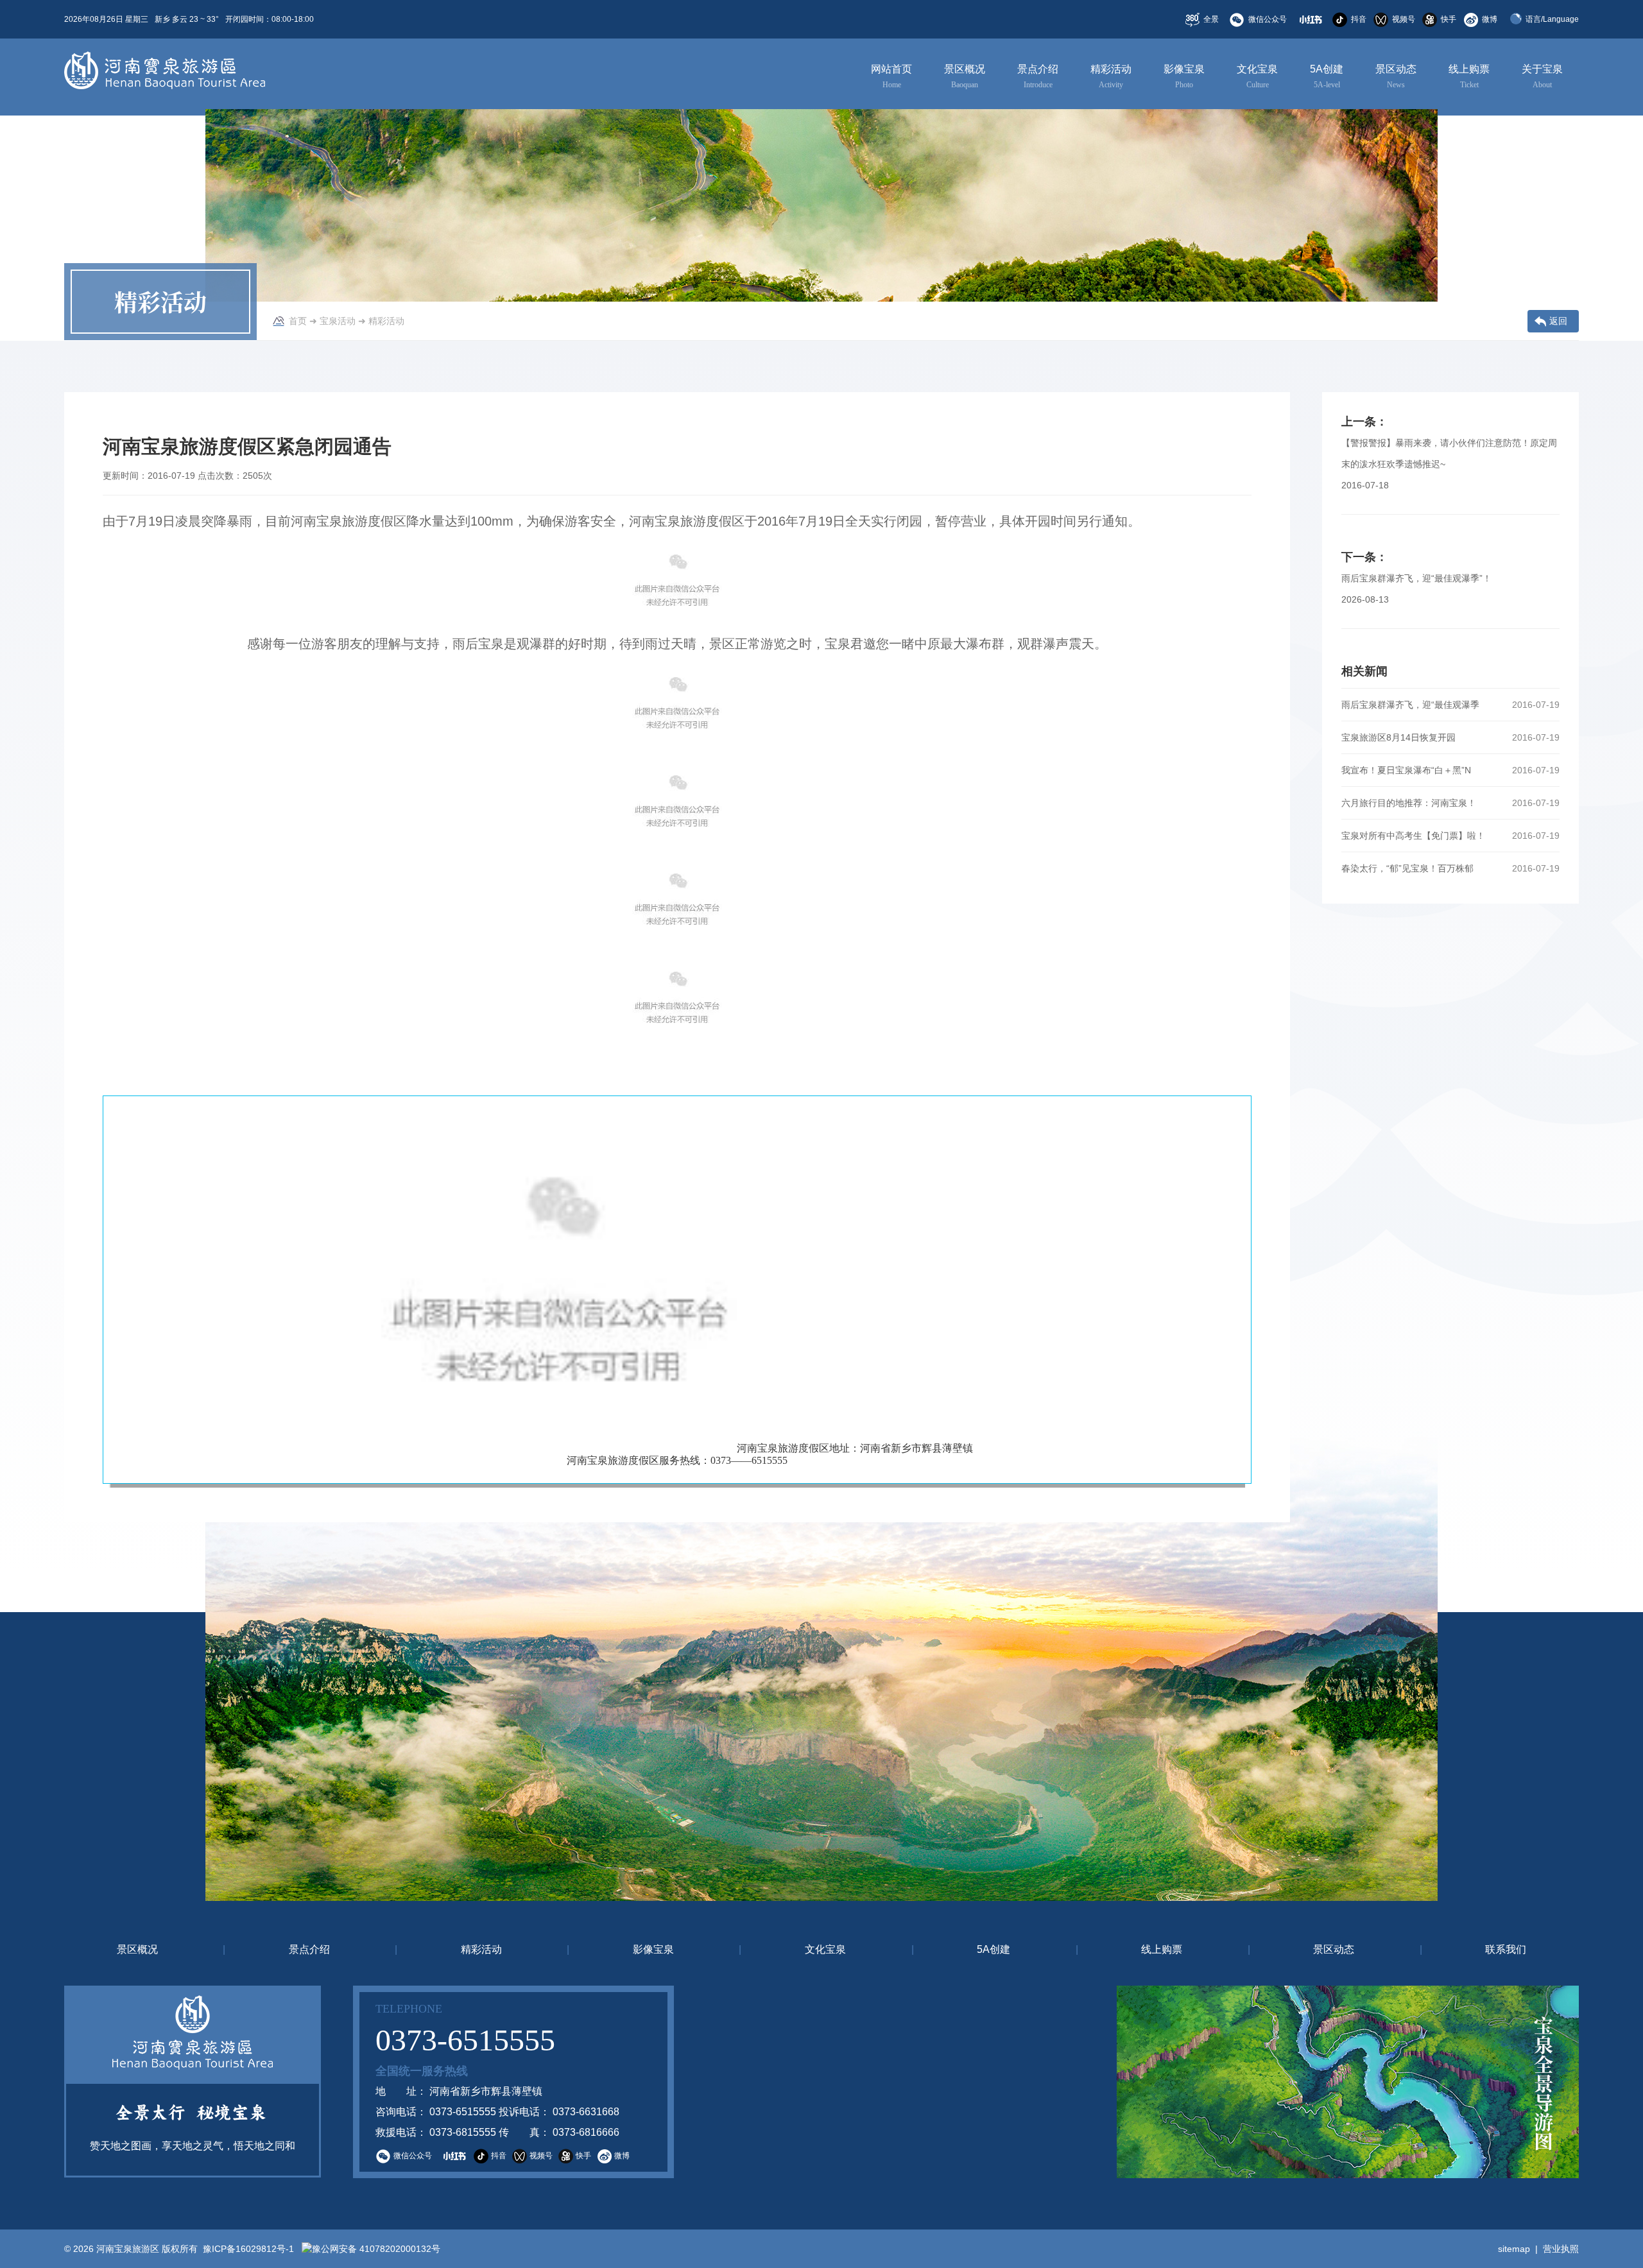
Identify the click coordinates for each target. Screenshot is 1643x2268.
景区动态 (1396, 76)
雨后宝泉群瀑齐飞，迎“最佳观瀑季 (1410, 705)
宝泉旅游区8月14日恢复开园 (1398, 737)
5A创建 (1327, 76)
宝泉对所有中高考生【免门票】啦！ (1413, 836)
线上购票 (1469, 76)
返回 (1558, 321)
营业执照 (1561, 2249)
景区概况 (965, 76)
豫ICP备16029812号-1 (247, 2249)
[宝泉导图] (1142, 2082)
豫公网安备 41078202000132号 (376, 2249)
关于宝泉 (1542, 76)
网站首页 (891, 76)
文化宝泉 (1257, 76)
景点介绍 (1038, 76)
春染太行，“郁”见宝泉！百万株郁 (1407, 868)
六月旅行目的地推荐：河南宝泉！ (1409, 803)
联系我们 (1506, 1949)
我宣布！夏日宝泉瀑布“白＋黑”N (1406, 770)
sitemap (1514, 2249)
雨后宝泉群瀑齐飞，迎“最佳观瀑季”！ (1416, 578)
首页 (298, 321)
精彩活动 (1111, 76)
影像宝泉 (1184, 76)
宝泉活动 (338, 321)
